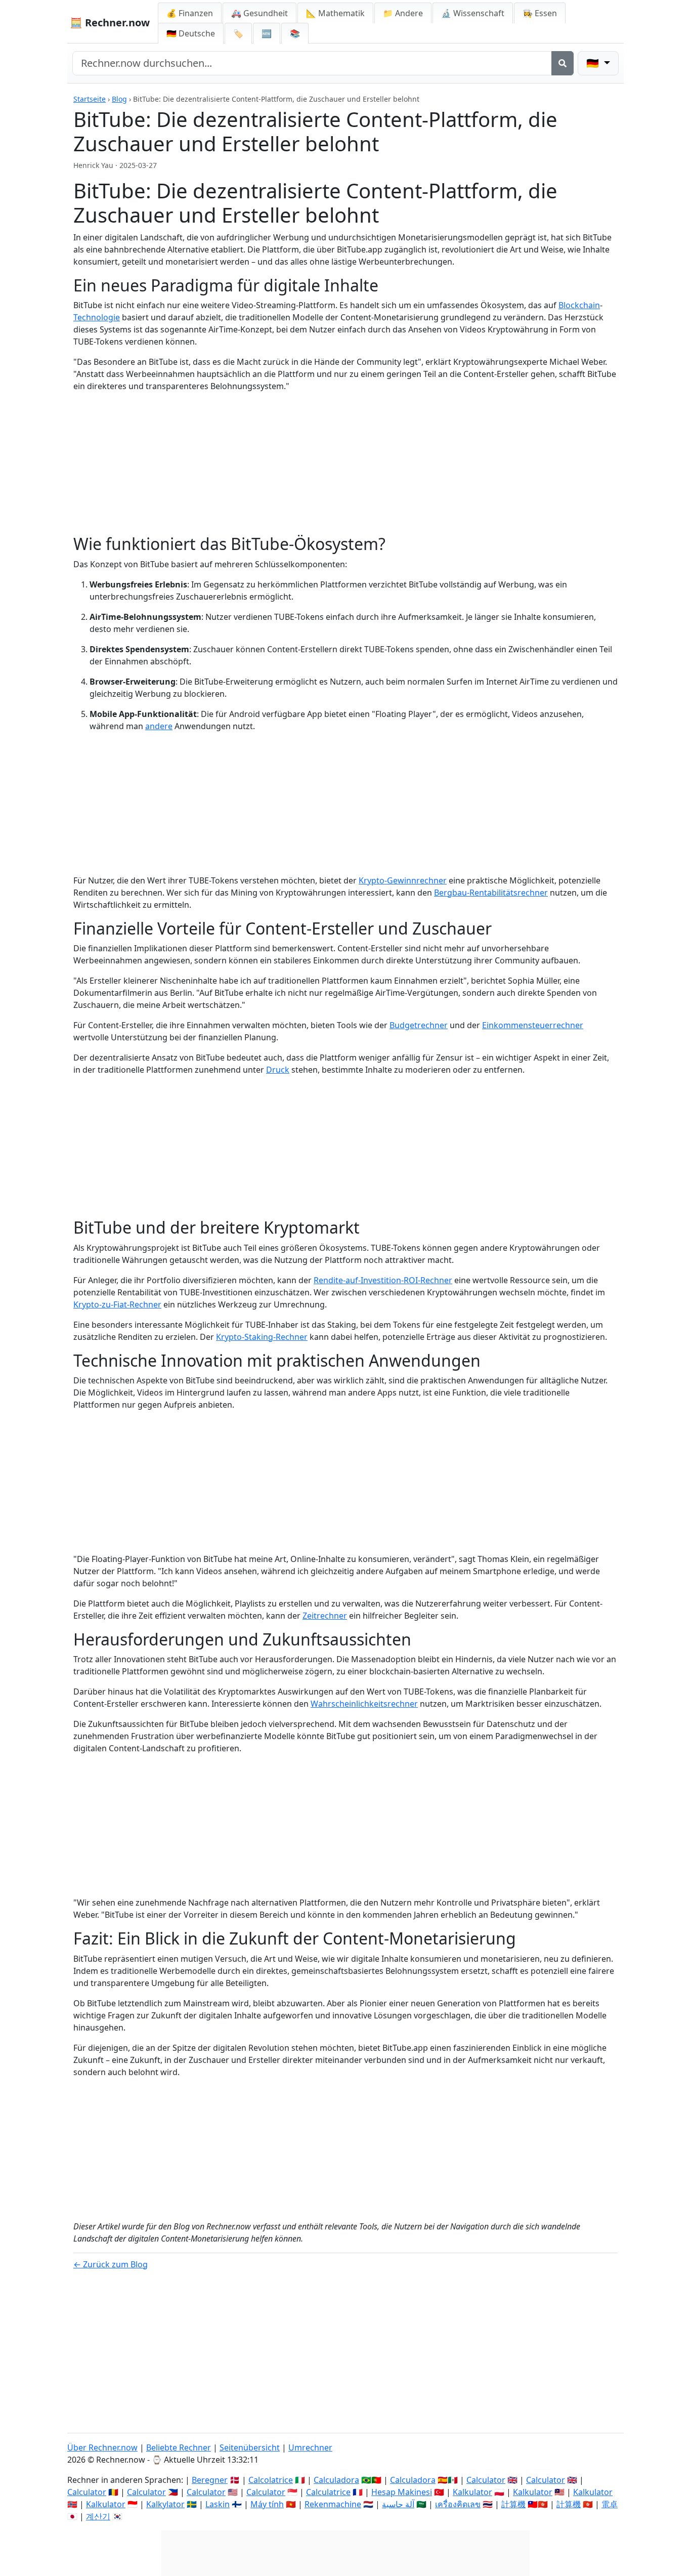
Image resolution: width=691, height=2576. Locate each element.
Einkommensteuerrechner (533, 1025)
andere (159, 726)
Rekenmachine (333, 2504)
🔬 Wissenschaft (473, 13)
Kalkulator (472, 2492)
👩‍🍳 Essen (540, 13)
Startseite (90, 99)
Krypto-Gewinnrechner (403, 880)
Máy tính (267, 2504)
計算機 (513, 2504)
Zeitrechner (325, 1616)
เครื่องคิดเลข (458, 2504)
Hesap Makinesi (402, 2492)
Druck (278, 1070)
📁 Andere (403, 13)
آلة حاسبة (398, 2504)
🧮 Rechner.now (110, 23)
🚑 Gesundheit (260, 13)
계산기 (98, 2516)
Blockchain (579, 305)
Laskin (218, 2504)
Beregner (210, 2480)
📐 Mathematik (335, 13)
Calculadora (336, 2480)
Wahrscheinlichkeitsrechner (364, 1704)
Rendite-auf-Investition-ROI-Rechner (383, 1280)
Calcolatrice (271, 2480)
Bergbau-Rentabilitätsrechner (491, 893)
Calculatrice (328, 2492)
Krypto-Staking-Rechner (262, 1337)
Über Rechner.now (102, 2447)
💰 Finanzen (190, 13)
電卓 (610, 2504)
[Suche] (563, 63)
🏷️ (238, 33)
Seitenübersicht (250, 2447)
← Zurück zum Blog (111, 2264)
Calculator (486, 2480)
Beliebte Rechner (179, 2447)
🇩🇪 (191, 33)
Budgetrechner (419, 1025)
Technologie (97, 317)
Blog (119, 99)
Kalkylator (165, 2504)
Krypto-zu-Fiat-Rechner (117, 1304)
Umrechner (310, 2447)
